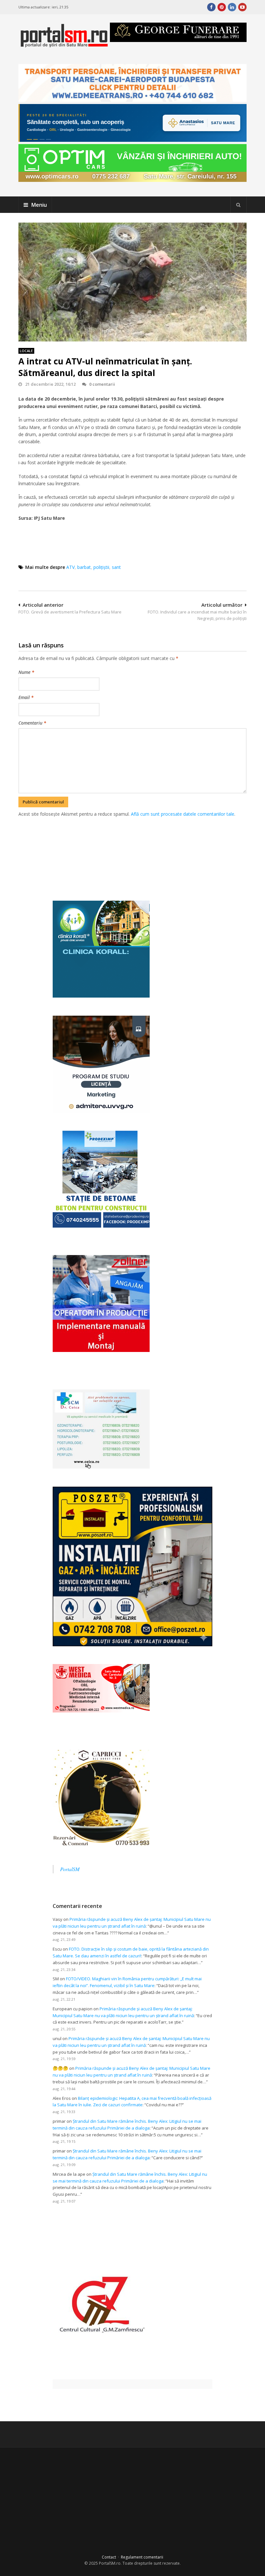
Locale (26, 351)
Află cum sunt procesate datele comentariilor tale (183, 814)
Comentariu (32, 723)
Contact (109, 2557)
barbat (84, 567)
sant (116, 567)
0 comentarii (102, 384)
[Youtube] (242, 7)
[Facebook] (211, 7)
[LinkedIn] (232, 7)
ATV (70, 567)
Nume (26, 672)
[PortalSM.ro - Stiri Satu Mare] (64, 45)
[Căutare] (238, 205)
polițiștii (101, 567)
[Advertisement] (136, 852)
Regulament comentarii (142, 2557)
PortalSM (70, 1869)
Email (26, 697)
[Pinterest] (222, 7)
